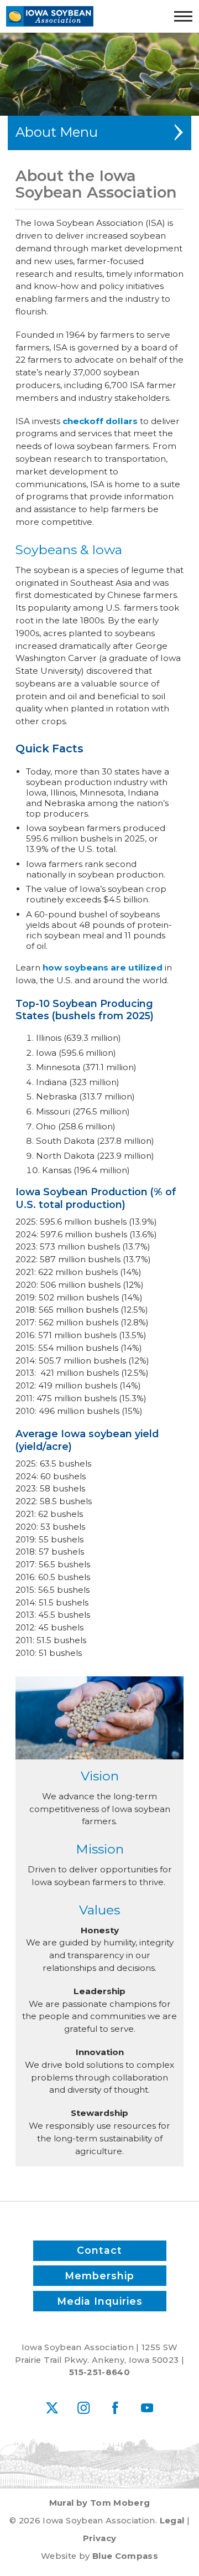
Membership (99, 2276)
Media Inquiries (100, 2301)
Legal (172, 2521)
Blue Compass (125, 2556)
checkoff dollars (100, 421)
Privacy (99, 2538)
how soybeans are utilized (103, 967)
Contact (99, 2250)
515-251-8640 (99, 2372)
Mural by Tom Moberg (100, 2503)
